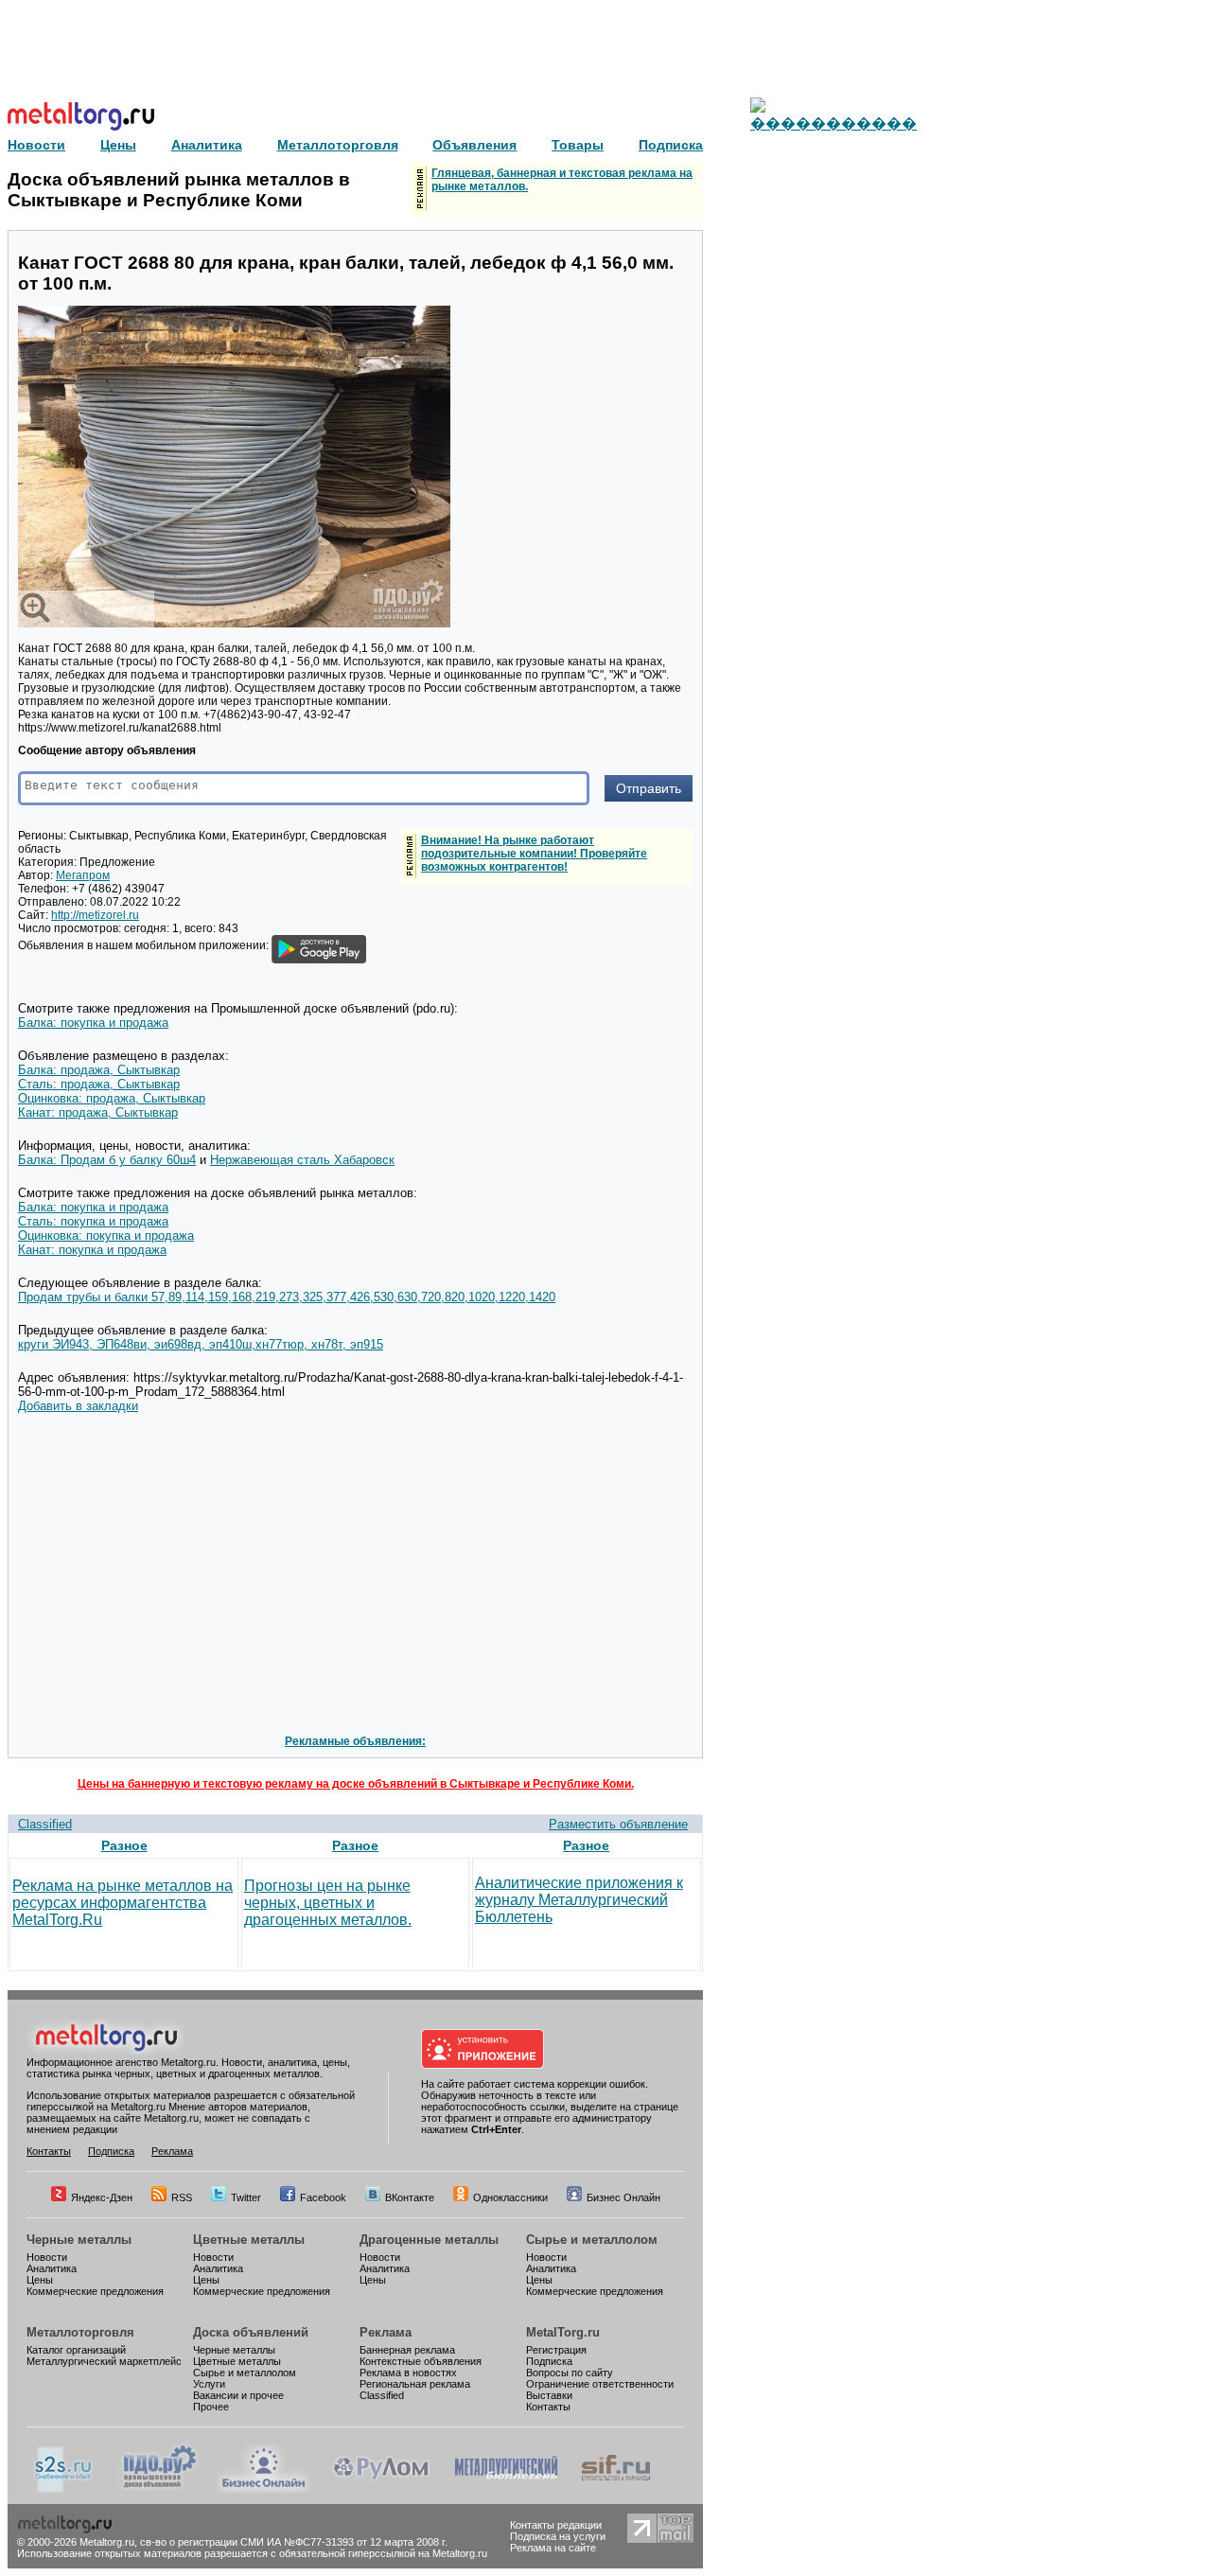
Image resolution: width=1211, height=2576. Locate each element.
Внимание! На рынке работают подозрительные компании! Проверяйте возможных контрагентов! (534, 854)
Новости (47, 2257)
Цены (40, 2280)
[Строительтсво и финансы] (616, 2489)
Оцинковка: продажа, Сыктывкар (112, 1098)
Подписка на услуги (558, 2536)
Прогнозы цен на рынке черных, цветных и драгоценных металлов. (328, 1903)
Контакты (49, 2151)
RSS (182, 2197)
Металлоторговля (80, 2332)
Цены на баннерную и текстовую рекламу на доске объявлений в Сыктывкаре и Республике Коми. (356, 1784)
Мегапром (83, 875)
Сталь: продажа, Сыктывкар (99, 1084)
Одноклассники (510, 2197)
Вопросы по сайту (570, 2373)
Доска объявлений (251, 2332)
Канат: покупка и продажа (92, 1250)
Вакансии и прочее (238, 2395)
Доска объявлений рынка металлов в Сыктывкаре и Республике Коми (179, 190)
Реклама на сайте (553, 2548)
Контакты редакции (556, 2525)
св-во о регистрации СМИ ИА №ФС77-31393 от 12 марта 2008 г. (294, 2542)
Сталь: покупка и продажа (93, 1221)
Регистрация (556, 2350)
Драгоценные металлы (429, 2240)
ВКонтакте (410, 2197)
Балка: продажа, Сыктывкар (99, 1070)
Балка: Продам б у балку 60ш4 (107, 1160)
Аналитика (52, 2268)
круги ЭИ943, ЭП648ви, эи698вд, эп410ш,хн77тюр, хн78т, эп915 (201, 1344)
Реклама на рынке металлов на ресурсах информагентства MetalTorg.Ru (123, 1903)
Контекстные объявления (421, 2361)
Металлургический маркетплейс (104, 2361)
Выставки (549, 2395)
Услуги (209, 2384)
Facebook (323, 2197)
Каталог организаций (76, 2350)
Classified (45, 1824)
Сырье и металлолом (592, 2240)
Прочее (211, 2407)
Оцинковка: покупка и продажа (106, 1235)
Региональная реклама (415, 2384)
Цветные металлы (249, 2240)
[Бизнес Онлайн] (264, 2489)
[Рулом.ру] (381, 2489)
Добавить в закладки (78, 1406)
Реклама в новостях (408, 2373)
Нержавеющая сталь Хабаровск (302, 1160)
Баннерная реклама (407, 2350)
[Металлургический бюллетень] (506, 2489)
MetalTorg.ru (563, 2332)
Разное (124, 1845)
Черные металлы (79, 2240)
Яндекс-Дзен (102, 2197)
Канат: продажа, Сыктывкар (98, 1112)
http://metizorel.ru (95, 915)
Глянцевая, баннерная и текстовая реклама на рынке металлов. (562, 180)
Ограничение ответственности (600, 2384)
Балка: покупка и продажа (93, 1023)
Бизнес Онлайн (623, 2197)
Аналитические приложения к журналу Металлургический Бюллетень (579, 1900)
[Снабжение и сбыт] (64, 2489)
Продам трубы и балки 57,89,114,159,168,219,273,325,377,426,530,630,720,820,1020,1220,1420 (287, 1297)
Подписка (111, 2151)
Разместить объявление (618, 1824)
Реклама (172, 2151)
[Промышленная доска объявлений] (160, 2489)
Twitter (246, 2197)
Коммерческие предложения (95, 2291)
